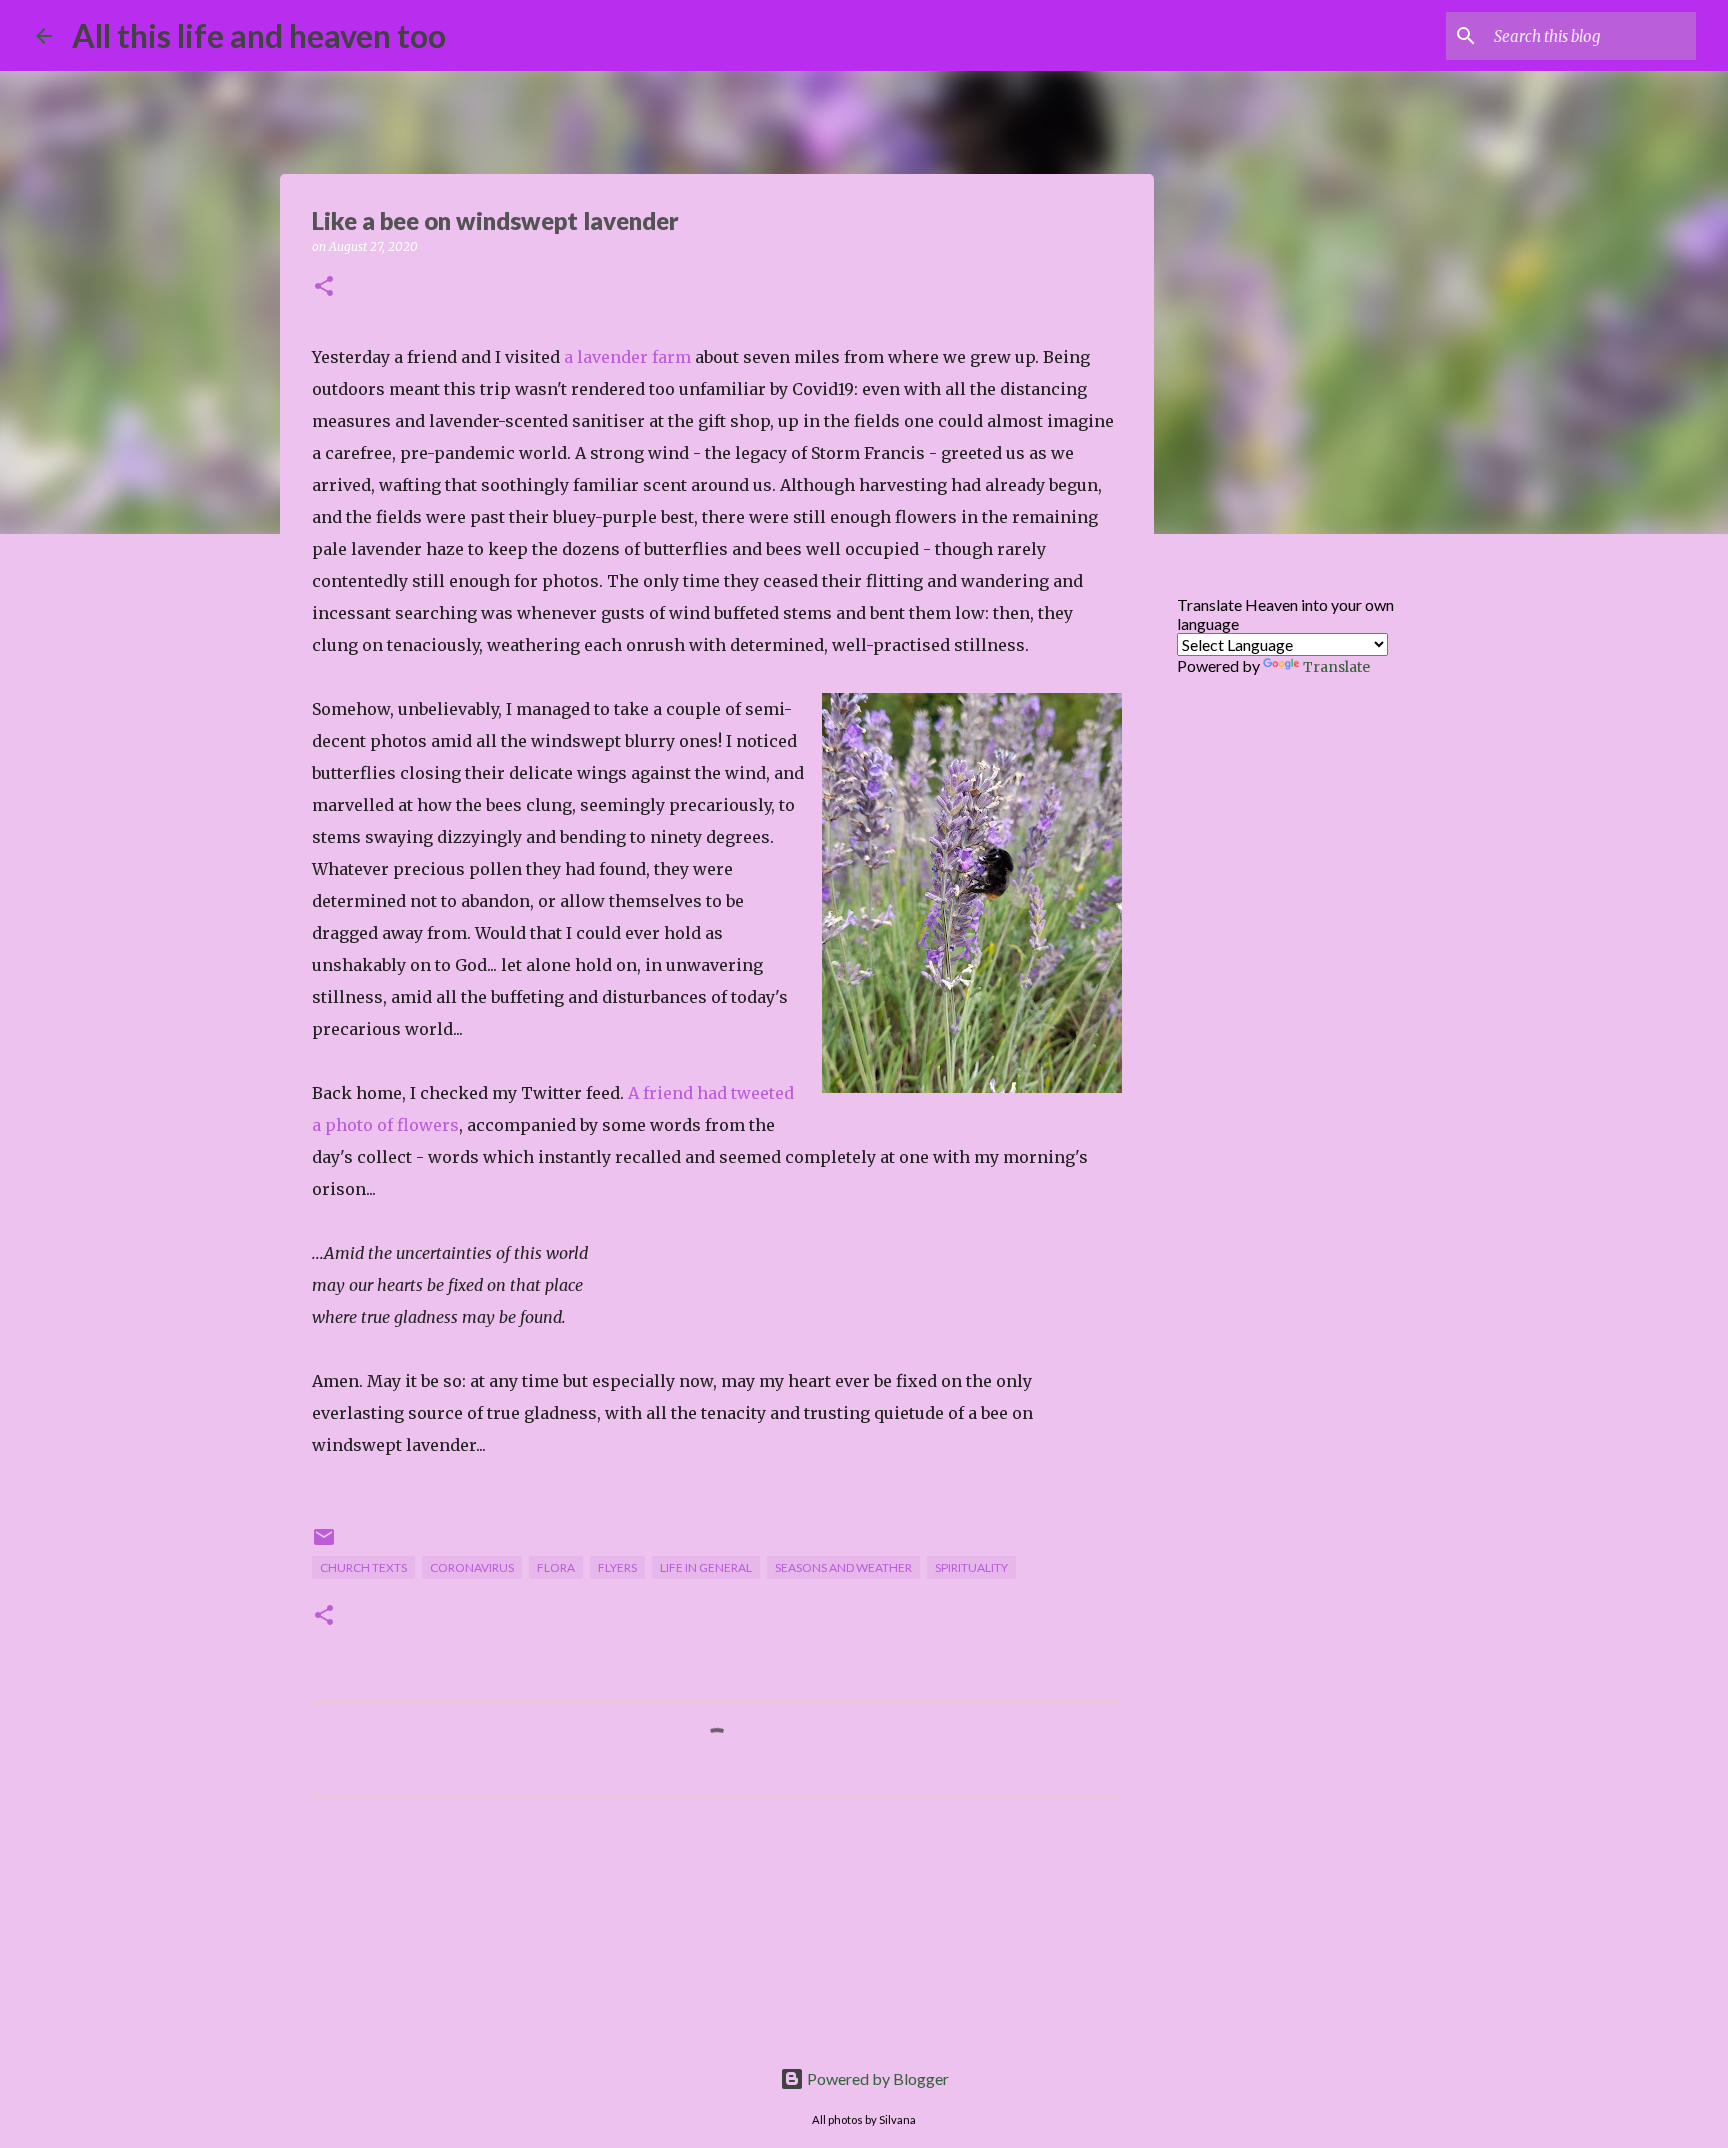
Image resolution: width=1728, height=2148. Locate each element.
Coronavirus (472, 1567)
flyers (617, 1567)
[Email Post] (324, 1544)
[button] (324, 287)
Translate (1336, 667)
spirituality (971, 1567)
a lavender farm (627, 357)
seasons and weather (843, 1567)
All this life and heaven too (259, 35)
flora (556, 1567)
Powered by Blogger (876, 2078)
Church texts (363, 1567)
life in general (706, 1567)
